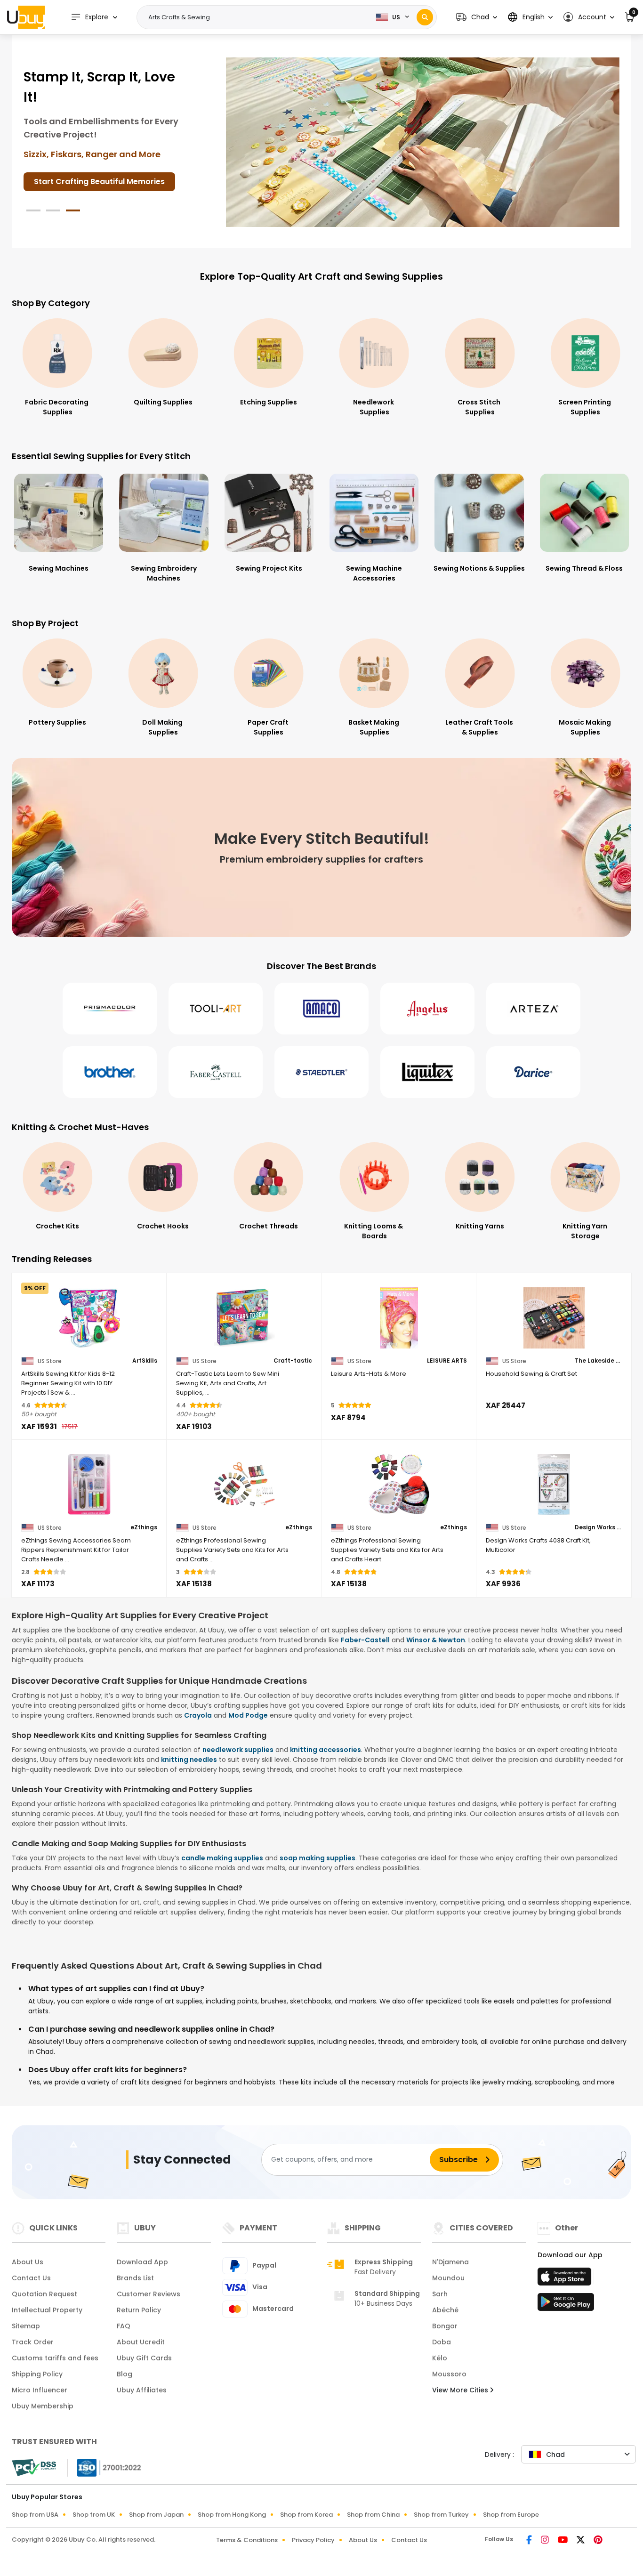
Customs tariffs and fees (55, 2358)
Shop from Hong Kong (232, 2515)
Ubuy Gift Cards (144, 2358)
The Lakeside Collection (598, 1361)
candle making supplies (222, 1858)
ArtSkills (145, 1361)
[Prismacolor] (110, 1009)
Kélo (440, 2358)
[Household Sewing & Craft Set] (554, 1318)
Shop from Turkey (441, 2515)
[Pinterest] (598, 2541)
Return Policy (139, 2310)
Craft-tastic (293, 1361)
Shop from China (373, 2515)
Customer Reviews (149, 2294)
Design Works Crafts (598, 1527)
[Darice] (533, 1072)
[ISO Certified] (104, 2467)
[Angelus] (427, 1009)
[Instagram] (546, 2541)
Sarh (440, 2294)
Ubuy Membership (43, 2406)
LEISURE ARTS (447, 1361)
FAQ (124, 2326)
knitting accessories (326, 1750)
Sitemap (26, 2326)
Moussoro (449, 2374)
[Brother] (110, 1072)
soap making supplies (317, 1858)
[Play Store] (566, 2305)
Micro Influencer (40, 2390)
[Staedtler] (321, 1072)
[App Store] (566, 2279)
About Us (28, 2262)
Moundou (448, 2278)
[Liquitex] (427, 1072)
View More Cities (461, 2390)
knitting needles (189, 1760)
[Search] (425, 17)
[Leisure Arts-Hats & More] (399, 1318)
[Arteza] (533, 1009)
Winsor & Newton (436, 1640)
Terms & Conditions (247, 2540)
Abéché (445, 2310)
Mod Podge (248, 1715)
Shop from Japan (156, 2515)
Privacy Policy (313, 2540)
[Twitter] (581, 2541)
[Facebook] (530, 2541)
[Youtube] (563, 2541)
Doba (442, 2342)
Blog (125, 2374)
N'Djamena (450, 2262)
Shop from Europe (511, 2515)
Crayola (198, 1715)
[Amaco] (321, 1009)
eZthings (144, 1527)
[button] (477, 17)
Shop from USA (35, 2515)
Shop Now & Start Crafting (85, 193)
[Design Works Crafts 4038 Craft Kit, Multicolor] (554, 1485)
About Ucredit (141, 2342)
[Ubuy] (26, 17)
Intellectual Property (47, 2310)
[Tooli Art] (216, 1009)
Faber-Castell (365, 1640)
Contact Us (31, 2278)
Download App (142, 2262)
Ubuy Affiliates (142, 2390)
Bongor (445, 2326)
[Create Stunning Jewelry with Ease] (423, 142)
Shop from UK (94, 2515)
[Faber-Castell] (216, 1072)
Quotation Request (44, 2294)
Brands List (135, 2278)
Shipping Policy (37, 2374)
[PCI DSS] (34, 2468)
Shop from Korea (306, 2515)
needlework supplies (238, 1750)
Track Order (33, 2342)
